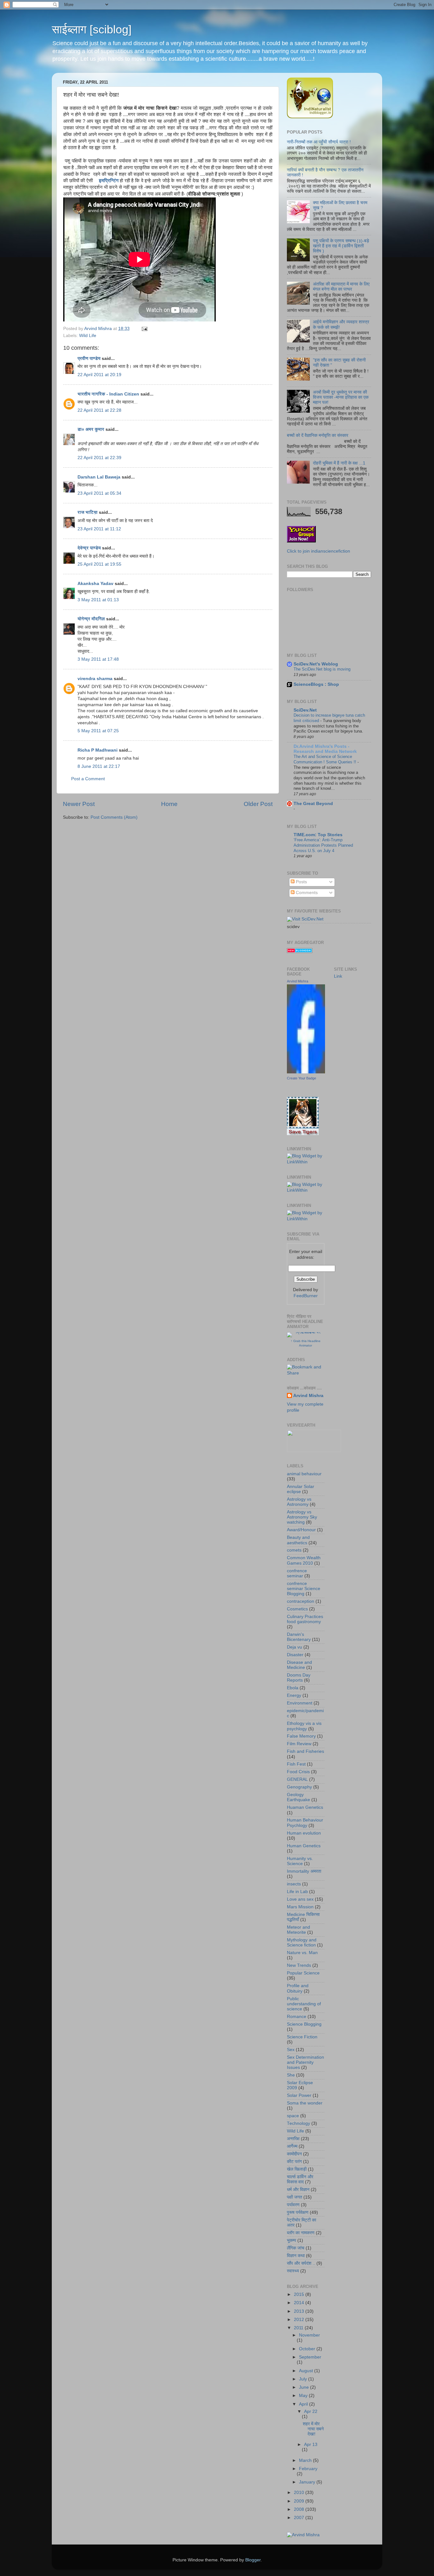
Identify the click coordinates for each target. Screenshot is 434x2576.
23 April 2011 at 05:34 (99, 493)
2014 (300, 2303)
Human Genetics (304, 1846)
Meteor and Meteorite (298, 1930)
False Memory (301, 1736)
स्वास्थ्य (293, 2271)
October (308, 2349)
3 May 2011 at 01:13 (98, 600)
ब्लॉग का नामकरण (301, 2233)
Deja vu (295, 1647)
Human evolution (304, 1833)
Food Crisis (298, 1772)
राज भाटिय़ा (88, 512)
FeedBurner (306, 1296)
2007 (300, 2518)
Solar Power (299, 2095)
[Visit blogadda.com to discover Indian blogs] (300, 951)
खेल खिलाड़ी (297, 2169)
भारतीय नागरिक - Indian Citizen (108, 394)
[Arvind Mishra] (306, 1072)
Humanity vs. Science (300, 1861)
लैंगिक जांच (296, 2248)
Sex (291, 2050)
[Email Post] (144, 329)
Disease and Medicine (299, 1665)
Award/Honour (301, 1530)
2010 (300, 2493)
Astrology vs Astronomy (299, 1502)
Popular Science (303, 1973)
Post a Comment (88, 779)
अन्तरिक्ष (293, 2139)
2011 (299, 2328)
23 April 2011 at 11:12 (99, 529)
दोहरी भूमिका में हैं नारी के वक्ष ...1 (339, 463)
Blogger (253, 2560)
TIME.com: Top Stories (318, 835)
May (304, 2396)
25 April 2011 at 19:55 (99, 564)
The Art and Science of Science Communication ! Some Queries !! (325, 759)
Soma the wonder (305, 2103)
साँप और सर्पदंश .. (301, 2263)
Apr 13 (311, 2445)
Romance (297, 2017)
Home (169, 804)
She (291, 2075)
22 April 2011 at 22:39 (99, 458)
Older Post (258, 804)
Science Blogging (304, 2024)
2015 (300, 2294)
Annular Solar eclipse (301, 1489)
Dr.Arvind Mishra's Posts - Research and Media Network (325, 749)
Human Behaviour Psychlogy (305, 1823)
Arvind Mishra (298, 981)
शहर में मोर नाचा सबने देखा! (313, 2429)
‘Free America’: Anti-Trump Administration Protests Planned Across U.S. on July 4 (323, 845)
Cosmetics (297, 1609)
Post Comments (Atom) (114, 817)
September (310, 2357)
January (308, 2482)
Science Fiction (302, 2037)
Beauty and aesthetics (298, 1540)
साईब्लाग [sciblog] (92, 29)
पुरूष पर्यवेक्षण (298, 2212)
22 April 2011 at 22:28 (99, 410)
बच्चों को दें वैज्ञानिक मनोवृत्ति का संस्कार (318, 435)
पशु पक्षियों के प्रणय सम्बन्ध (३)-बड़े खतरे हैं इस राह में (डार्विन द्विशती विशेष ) (341, 246)
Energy (294, 1695)
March (306, 2460)
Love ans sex (300, 1899)
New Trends (299, 1965)
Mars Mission (300, 1907)
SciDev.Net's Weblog (316, 664)
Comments (306, 893)
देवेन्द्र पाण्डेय (89, 548)
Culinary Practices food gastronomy (305, 1619)
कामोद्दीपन (294, 2154)
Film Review (299, 1744)
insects (294, 1884)
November (309, 2335)
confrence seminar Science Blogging (304, 1589)
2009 (300, 2501)
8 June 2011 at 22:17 (99, 766)
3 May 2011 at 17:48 (98, 659)
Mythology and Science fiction (302, 1942)
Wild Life (88, 336)
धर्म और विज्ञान (298, 2190)
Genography (299, 1787)
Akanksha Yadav (95, 584)
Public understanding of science (304, 2004)
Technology (298, 2123)
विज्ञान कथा (296, 2256)
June (305, 2387)
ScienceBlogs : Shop (316, 684)
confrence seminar (297, 1573)
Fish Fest (296, 1764)
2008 (300, 2509)
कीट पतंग (294, 2162)
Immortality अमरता (304, 1871)
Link (338, 976)
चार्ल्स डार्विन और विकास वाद (300, 2179)
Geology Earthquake (298, 1797)
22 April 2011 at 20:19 (99, 375)
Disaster (295, 1655)
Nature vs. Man (302, 1953)
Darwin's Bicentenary (299, 1637)
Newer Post (79, 804)
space (293, 2116)
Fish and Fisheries (305, 1751)
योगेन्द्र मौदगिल (91, 619)
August (307, 2371)
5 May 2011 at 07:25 (98, 731)
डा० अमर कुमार (91, 429)
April (304, 2404)
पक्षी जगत (295, 2197)
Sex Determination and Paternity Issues (305, 2062)
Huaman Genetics (305, 1807)
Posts (301, 882)
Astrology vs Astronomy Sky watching (302, 1517)
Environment (300, 1703)
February (308, 2469)
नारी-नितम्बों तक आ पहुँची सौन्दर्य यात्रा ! (319, 142)
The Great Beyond (313, 804)
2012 (300, 2320)
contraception (301, 1601)
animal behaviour (304, 1474)
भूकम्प (292, 2240)
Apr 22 (311, 2411)
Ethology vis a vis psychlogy (304, 1726)
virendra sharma (95, 679)
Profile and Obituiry (298, 1988)
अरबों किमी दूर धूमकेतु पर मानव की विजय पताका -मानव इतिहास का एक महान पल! (341, 397)
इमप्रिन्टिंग (109, 181)
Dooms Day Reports (299, 1678)
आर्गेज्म (292, 2146)
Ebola (293, 1688)
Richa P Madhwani (98, 750)
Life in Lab (297, 1892)
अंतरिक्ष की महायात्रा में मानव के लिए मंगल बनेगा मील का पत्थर (341, 287)
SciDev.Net (305, 710)
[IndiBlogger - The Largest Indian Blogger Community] (310, 117)
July (304, 2379)
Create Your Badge (302, 1078)
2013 (300, 2311)
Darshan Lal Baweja (99, 477)
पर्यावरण (293, 2205)
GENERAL (297, 1779)
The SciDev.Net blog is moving (322, 669)
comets (294, 1550)
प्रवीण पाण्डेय (89, 358)
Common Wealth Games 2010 (304, 1560)
